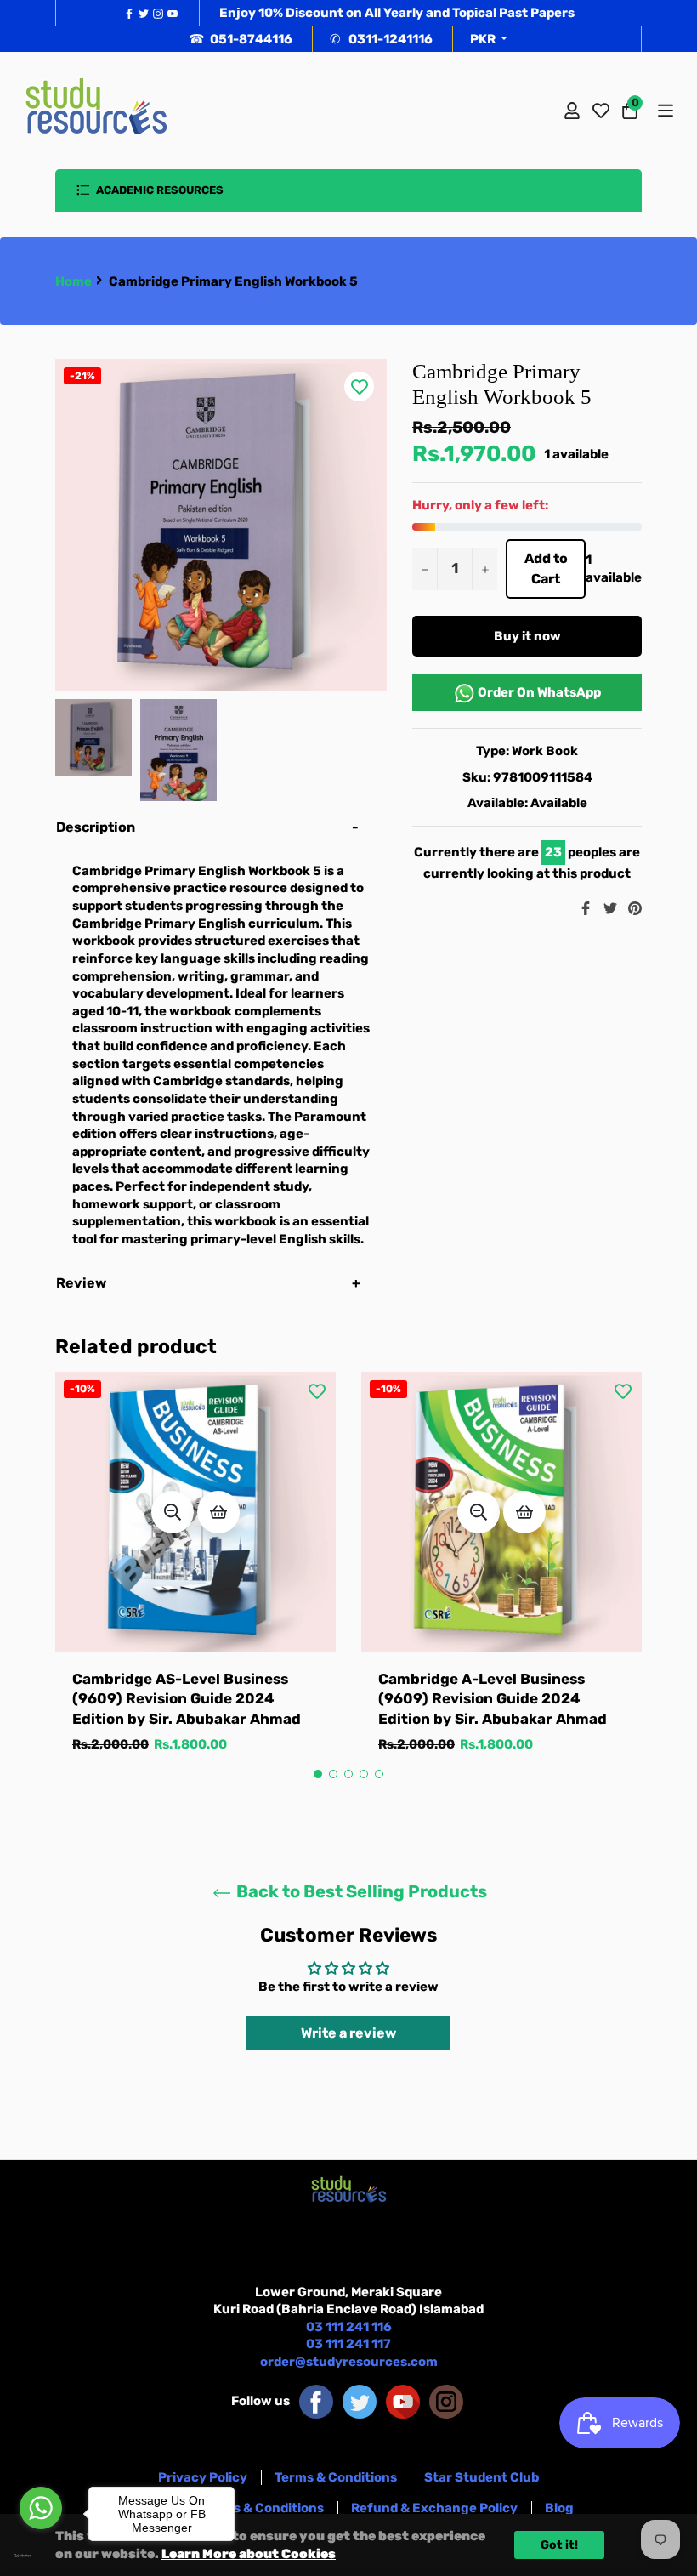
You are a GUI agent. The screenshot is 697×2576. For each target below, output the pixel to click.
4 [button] (364, 1774)
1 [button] (318, 1774)
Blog (559, 2508)
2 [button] (333, 1774)
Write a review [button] (348, 2033)
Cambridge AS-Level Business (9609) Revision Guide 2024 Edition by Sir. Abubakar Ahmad (187, 1699)
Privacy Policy (203, 2477)
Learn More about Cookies (249, 2554)
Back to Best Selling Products (360, 1891)
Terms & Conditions (336, 2477)
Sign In (572, 111)
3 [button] (348, 1774)
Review (82, 1283)
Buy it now (527, 636)
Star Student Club (482, 2477)
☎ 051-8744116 (241, 39)
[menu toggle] (664, 111)
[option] (195, 1580)
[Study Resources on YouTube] (403, 2401)
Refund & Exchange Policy (434, 2508)
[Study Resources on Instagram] (446, 2401)
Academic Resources (159, 190)
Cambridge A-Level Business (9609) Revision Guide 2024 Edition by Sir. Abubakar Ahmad (493, 1699)
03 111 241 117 (348, 2344)
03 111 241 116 (349, 2327)
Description (96, 827)
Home (74, 281)
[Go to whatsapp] (41, 2508)
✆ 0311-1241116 (381, 39)
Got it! (559, 2545)
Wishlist (601, 111)
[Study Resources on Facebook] (316, 2401)
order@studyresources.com (349, 2362)
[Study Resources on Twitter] (360, 2401)
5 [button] (379, 1774)
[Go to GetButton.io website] (41, 2556)
